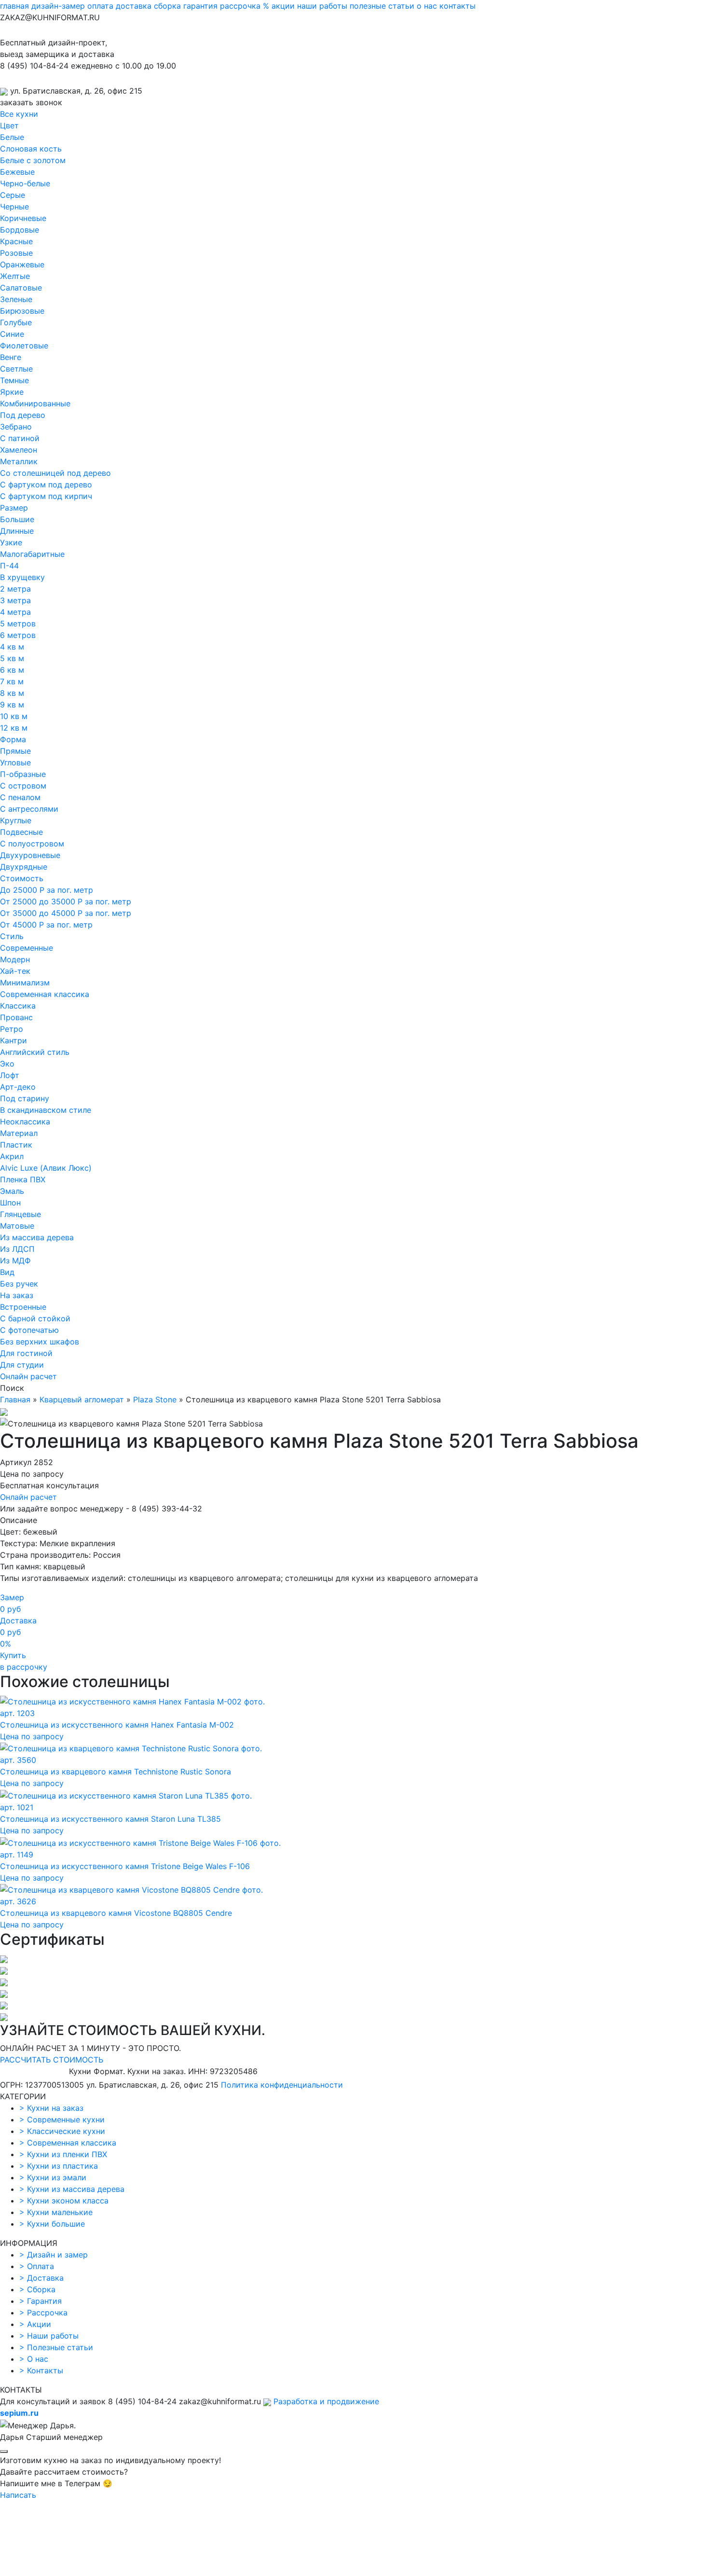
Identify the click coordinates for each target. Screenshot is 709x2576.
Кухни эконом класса (64, 2201)
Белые (12, 137)
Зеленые (16, 299)
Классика (18, 1006)
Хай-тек (15, 971)
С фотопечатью (29, 1330)
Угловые (15, 762)
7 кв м (12, 681)
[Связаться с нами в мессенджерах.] (72, 2570)
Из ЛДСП (17, 1249)
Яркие (12, 392)
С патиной (20, 438)
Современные (27, 948)
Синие (12, 334)
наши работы (322, 6)
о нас (427, 6)
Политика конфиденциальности (282, 2085)
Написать (18, 2495)
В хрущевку (22, 577)
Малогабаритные (32, 554)
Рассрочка (43, 2313)
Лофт (10, 1075)
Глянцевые (20, 1214)
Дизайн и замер (54, 2255)
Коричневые (23, 218)
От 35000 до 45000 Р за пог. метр (66, 913)
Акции (35, 2324)
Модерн (15, 959)
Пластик (16, 1145)
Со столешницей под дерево (55, 473)
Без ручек (19, 1284)
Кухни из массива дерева (72, 2189)
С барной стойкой (35, 1318)
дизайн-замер (58, 6)
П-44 (9, 566)
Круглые (16, 820)
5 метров (18, 623)
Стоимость (22, 878)
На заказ (17, 1295)
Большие (17, 519)
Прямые (15, 751)
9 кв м (12, 705)
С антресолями (29, 809)
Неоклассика (25, 1122)
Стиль (12, 936)
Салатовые (21, 288)
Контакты (41, 2370)
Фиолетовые (24, 346)
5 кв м (12, 658)
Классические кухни (62, 2131)
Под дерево (23, 415)
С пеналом (20, 797)
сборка (167, 6)
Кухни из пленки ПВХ (63, 2154)
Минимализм (25, 983)
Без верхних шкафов (40, 1342)
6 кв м (12, 670)
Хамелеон (19, 450)
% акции (279, 6)
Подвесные (21, 832)
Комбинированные (35, 403)
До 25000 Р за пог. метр (47, 890)
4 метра (15, 612)
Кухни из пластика (59, 2166)
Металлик (19, 461)
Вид (7, 1272)
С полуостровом (32, 844)
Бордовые (20, 230)
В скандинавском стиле (46, 1110)
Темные (14, 380)
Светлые (16, 369)
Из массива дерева (37, 1237)
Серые (13, 195)
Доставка (41, 2278)
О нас (34, 2359)
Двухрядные (24, 867)
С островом (23, 786)
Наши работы (49, 2336)
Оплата (37, 2266)
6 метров (18, 635)
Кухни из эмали (53, 2177)
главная (14, 6)
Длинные (17, 531)
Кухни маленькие (56, 2212)
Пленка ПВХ (23, 1179)
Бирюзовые (22, 311)
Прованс (16, 1017)
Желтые (15, 276)
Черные (14, 207)
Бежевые (17, 172)
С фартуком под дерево (46, 485)
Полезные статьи (56, 2347)
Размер (14, 508)
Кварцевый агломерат (82, 1399)
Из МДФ (15, 1260)
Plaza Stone (155, 1399)
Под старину (25, 1098)
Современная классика (45, 994)
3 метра (15, 600)
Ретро (12, 1029)
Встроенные (23, 1307)
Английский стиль (35, 1052)
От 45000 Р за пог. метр (46, 925)
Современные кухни (62, 2119)
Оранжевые (22, 264)
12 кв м (14, 728)
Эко (7, 1064)
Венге (11, 357)
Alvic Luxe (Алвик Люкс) (46, 1168)
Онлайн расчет (28, 1376)
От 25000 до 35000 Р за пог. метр (66, 901)
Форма (13, 739)
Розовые (16, 253)
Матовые (17, 1226)
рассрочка (240, 6)
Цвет (9, 125)
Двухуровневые (30, 855)
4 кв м (12, 647)
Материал (19, 1133)
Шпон (10, 1203)
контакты (457, 6)
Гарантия (41, 2301)
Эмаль (12, 1191)
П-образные (23, 774)
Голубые (16, 322)
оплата (100, 6)
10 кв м (14, 716)
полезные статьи (382, 6)
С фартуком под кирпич (46, 496)
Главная (15, 1399)
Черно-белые (25, 183)
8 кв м (12, 693)
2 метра (15, 589)
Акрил (12, 1156)
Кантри (14, 1040)
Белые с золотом (33, 160)
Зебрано (16, 427)
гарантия (200, 6)
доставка (134, 6)
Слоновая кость (31, 149)
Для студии (22, 1365)
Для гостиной (26, 1353)
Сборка (37, 2289)
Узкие (11, 542)
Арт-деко (18, 1087)
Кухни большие (52, 2224)
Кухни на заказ (51, 2108)
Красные (16, 241)
